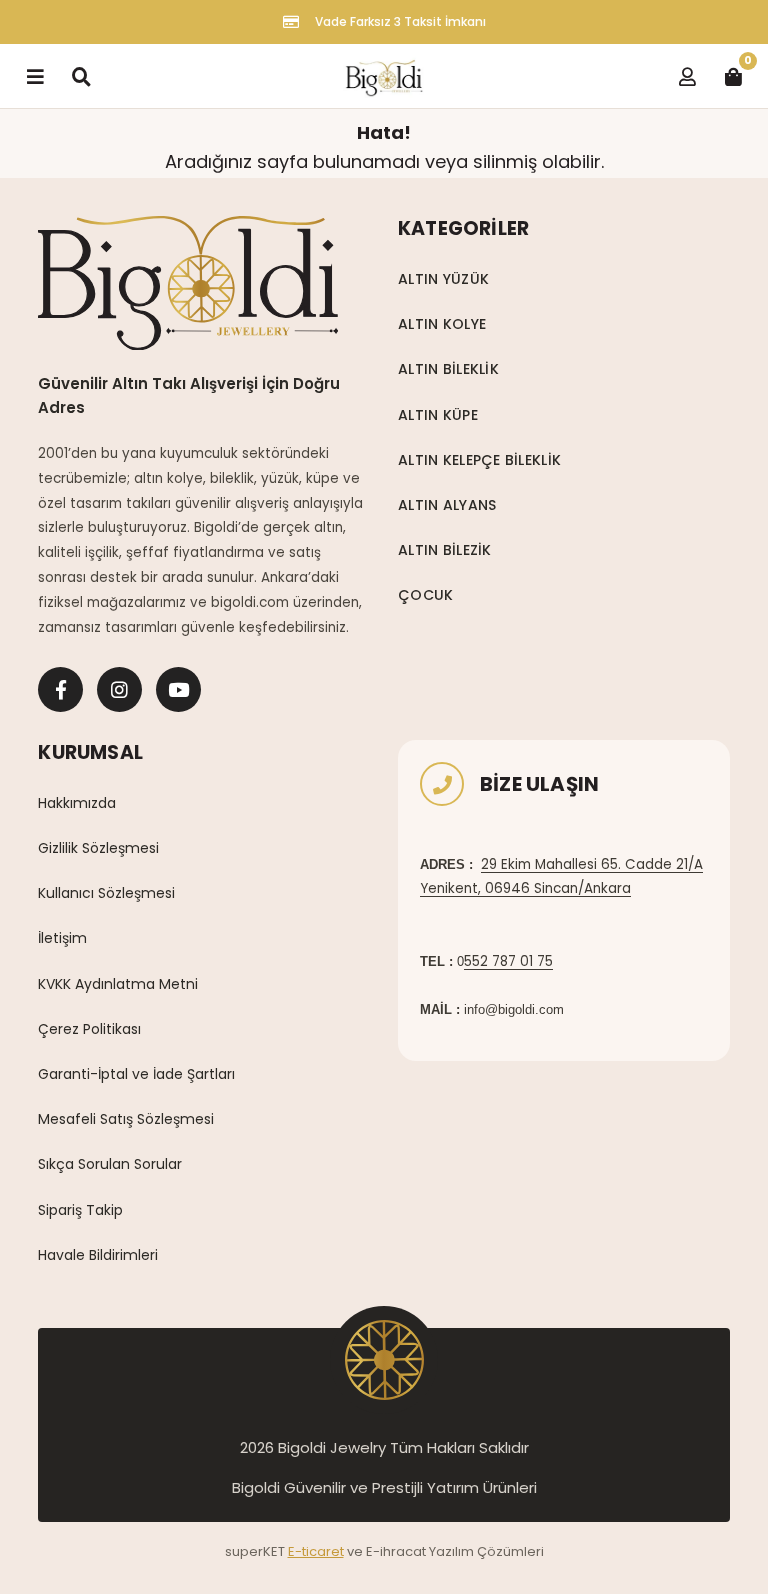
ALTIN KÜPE (438, 415)
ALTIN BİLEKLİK (448, 369)
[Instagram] (119, 689)
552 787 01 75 (508, 961)
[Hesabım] (687, 76)
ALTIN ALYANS (447, 505)
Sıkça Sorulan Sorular (110, 1164)
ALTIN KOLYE (442, 324)
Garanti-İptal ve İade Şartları (136, 1074)
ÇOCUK (425, 595)
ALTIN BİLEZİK (445, 550)
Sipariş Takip (80, 1210)
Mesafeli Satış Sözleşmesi (126, 1119)
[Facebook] (60, 689)
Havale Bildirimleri (98, 1255)
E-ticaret (316, 1551)
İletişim (62, 938)
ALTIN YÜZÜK (443, 279)
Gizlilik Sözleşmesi (98, 848)
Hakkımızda (77, 803)
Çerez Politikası (89, 1029)
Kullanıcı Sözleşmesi (106, 893)
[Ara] (81, 76)
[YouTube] (178, 689)
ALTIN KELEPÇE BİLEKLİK (479, 460)
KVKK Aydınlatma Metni (118, 984)
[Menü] (35, 76)
